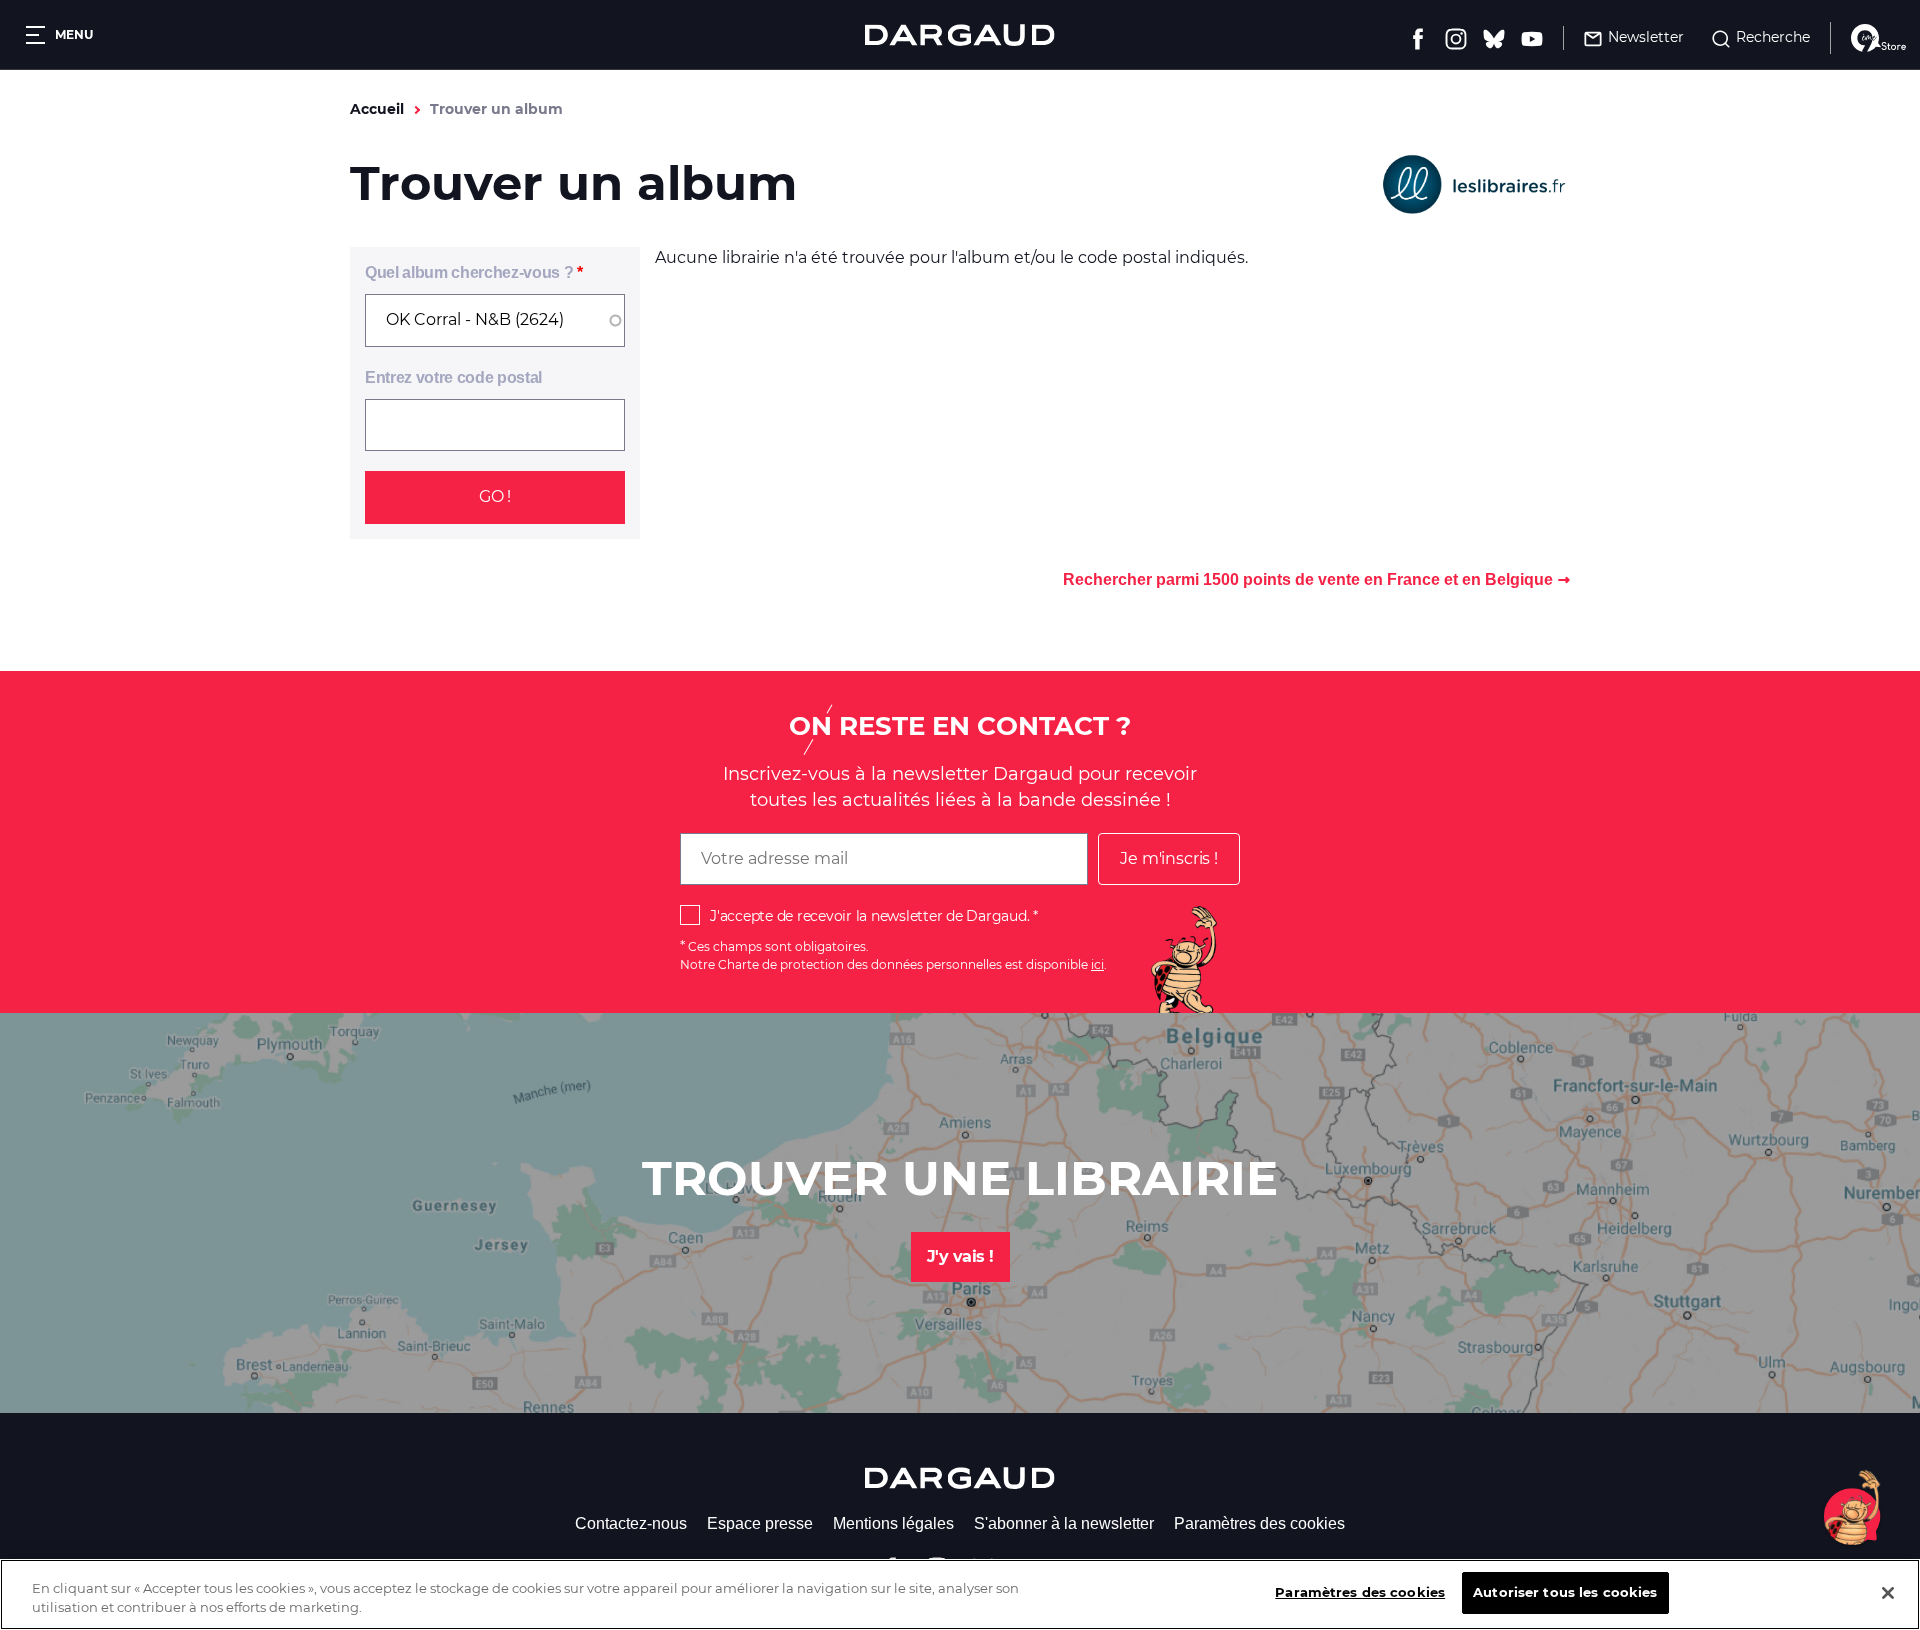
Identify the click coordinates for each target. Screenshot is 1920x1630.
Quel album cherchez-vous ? (469, 272)
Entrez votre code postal (453, 377)
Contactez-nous (631, 1523)
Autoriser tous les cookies (1565, 1592)
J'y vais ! (960, 1256)
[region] (960, 1594)
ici (1097, 964)
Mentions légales (893, 1523)
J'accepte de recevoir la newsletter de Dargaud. (869, 916)
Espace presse (760, 1523)
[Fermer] (1888, 1593)
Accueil (377, 109)
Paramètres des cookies (1259, 1523)
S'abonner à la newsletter (1064, 1523)
